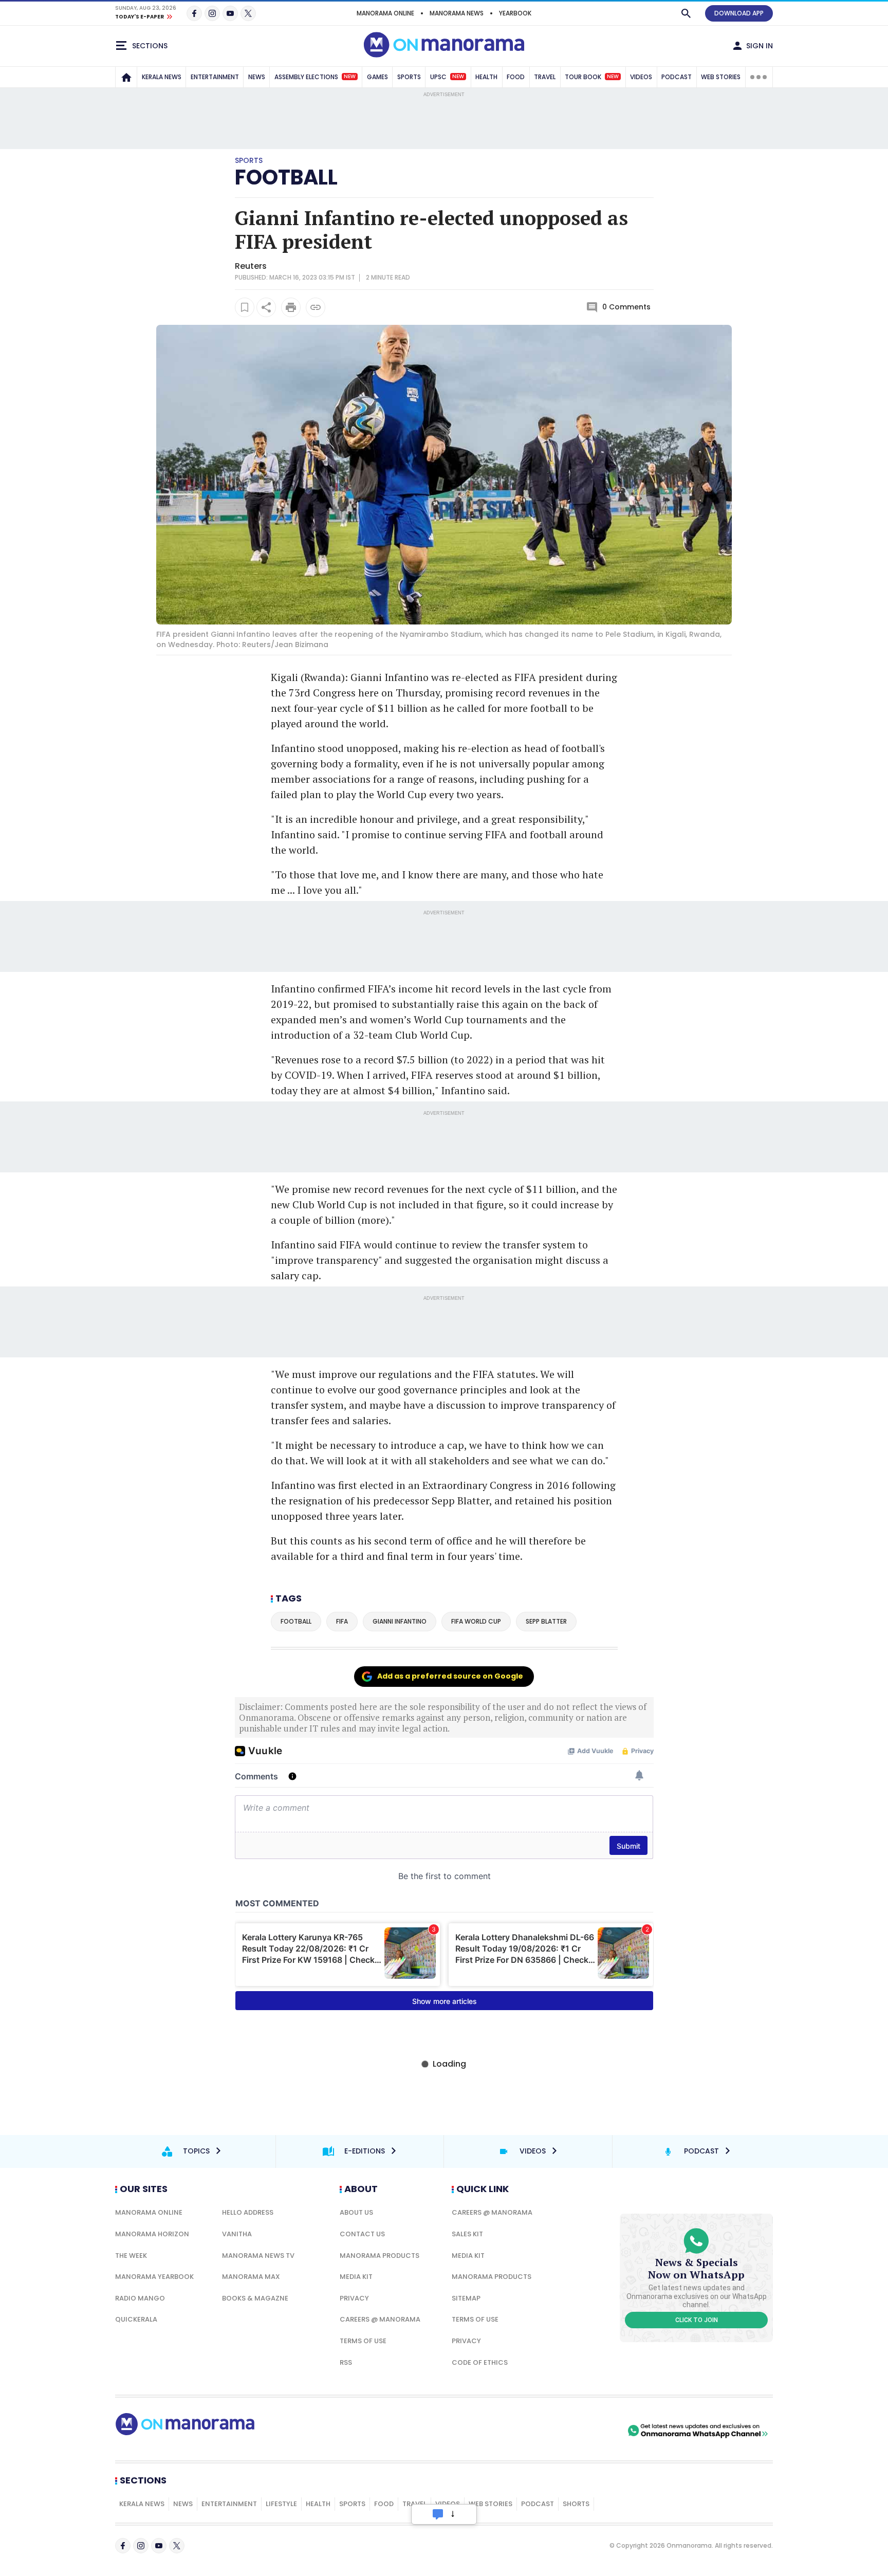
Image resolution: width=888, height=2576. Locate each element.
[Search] (686, 13)
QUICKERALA (136, 2319)
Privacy (354, 2298)
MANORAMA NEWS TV (258, 2256)
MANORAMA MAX (251, 2277)
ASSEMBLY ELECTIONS (315, 77)
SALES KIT (467, 2234)
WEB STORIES (721, 77)
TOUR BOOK (592, 77)
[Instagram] (212, 13)
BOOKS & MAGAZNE (255, 2298)
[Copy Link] (316, 307)
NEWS (257, 77)
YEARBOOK (515, 13)
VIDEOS (641, 77)
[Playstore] (517, 2431)
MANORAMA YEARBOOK (154, 2277)
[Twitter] (248, 13)
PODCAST (677, 77)
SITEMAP (466, 2298)
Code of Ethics (480, 2362)
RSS (346, 2362)
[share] (266, 307)
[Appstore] (589, 2431)
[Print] (291, 307)
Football (286, 177)
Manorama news (457, 13)
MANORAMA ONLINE (385, 13)
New (350, 77)
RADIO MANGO (140, 2298)
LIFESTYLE (281, 2504)
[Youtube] (230, 13)
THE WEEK (131, 2256)
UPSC (447, 77)
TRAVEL (545, 77)
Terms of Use (363, 2341)
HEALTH (486, 77)
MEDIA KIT (356, 2277)
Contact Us (362, 2234)
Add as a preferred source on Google (450, 1676)
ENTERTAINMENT (215, 77)
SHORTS (576, 2504)
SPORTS (409, 77)
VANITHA (237, 2234)
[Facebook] (194, 13)
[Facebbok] (123, 2546)
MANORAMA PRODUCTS (380, 2256)
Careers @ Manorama (380, 2319)
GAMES (377, 77)
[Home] (126, 77)
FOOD (516, 77)
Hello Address (248, 2212)
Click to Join (697, 2320)
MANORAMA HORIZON (152, 2234)
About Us (356, 2212)
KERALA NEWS (162, 77)
